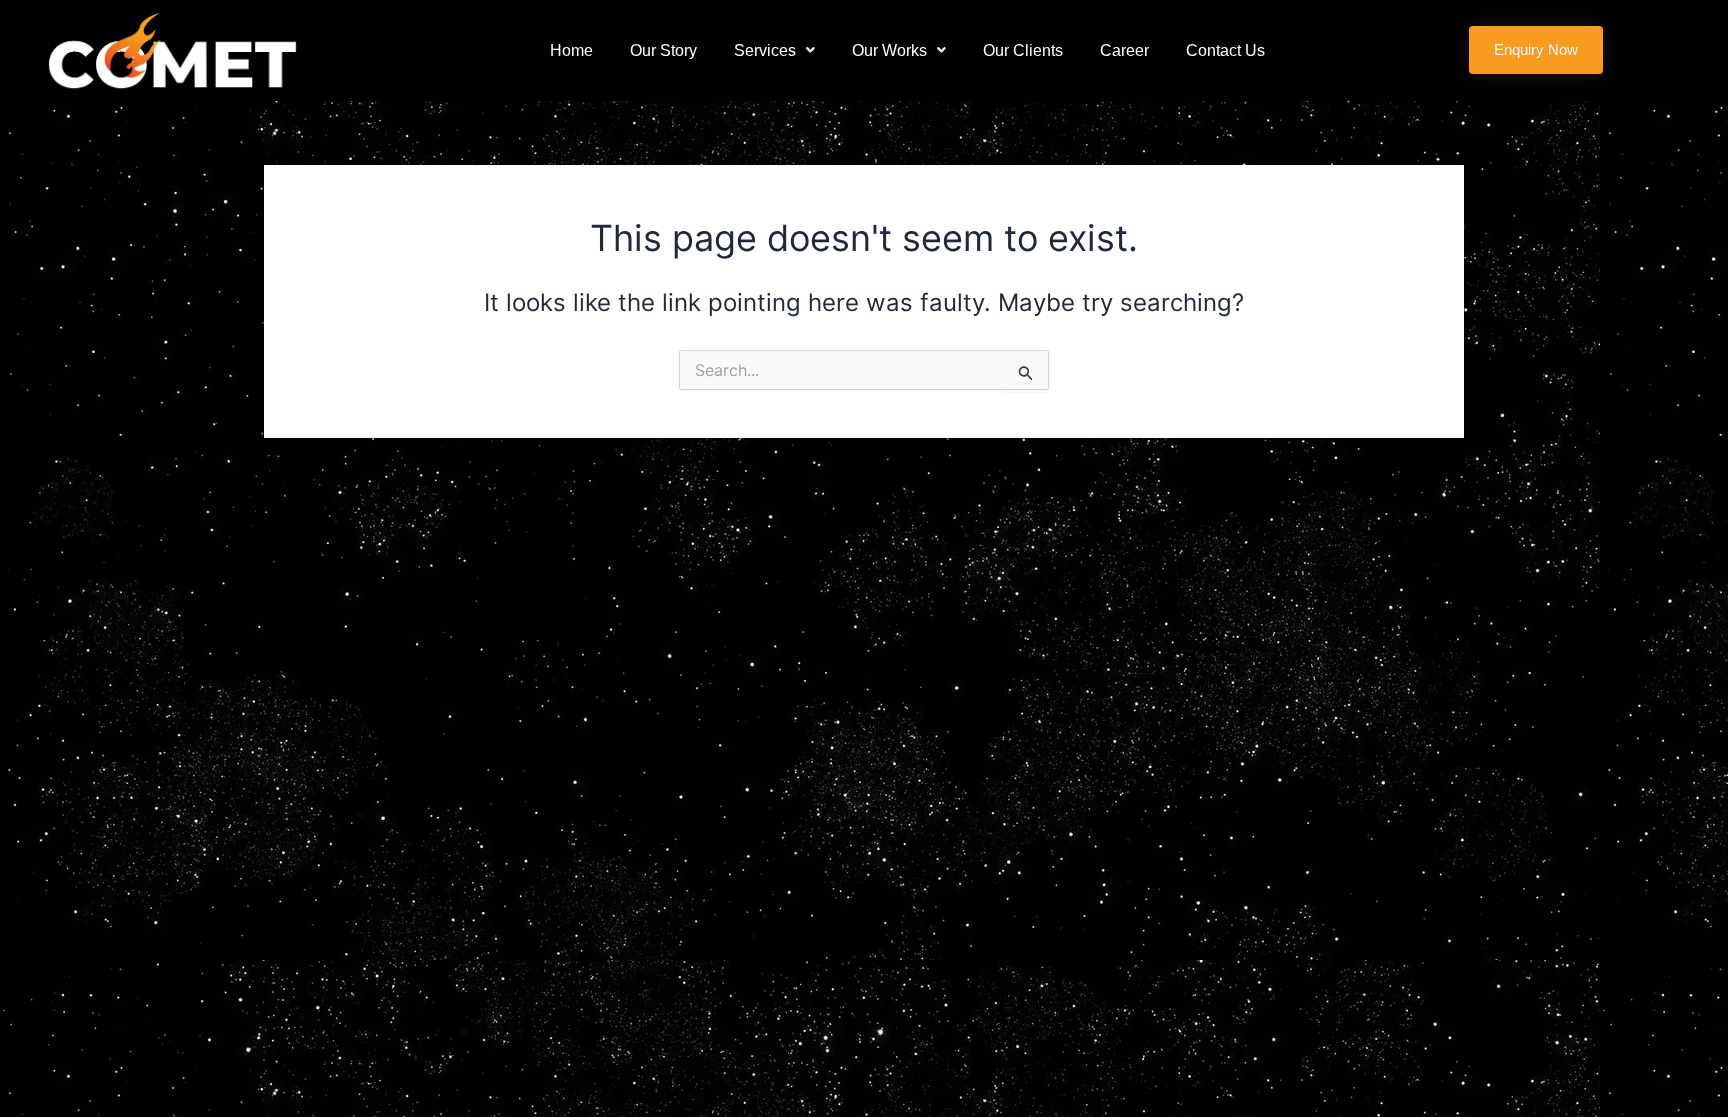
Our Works (889, 50)
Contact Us (1225, 50)
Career (1124, 50)
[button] (774, 50)
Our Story (663, 50)
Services (765, 50)
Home (571, 50)
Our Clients (1023, 50)
